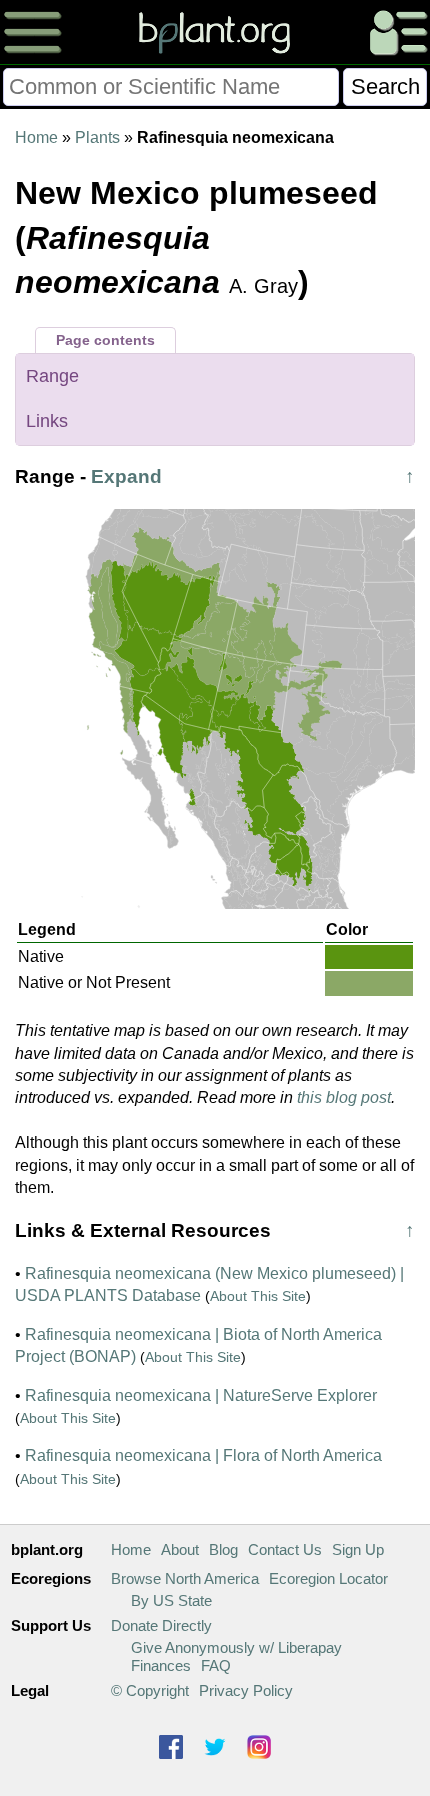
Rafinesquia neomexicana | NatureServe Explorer (201, 1395)
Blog (223, 1549)
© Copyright (150, 1690)
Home (36, 137)
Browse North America (185, 1578)
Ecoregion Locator (328, 1578)
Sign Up (358, 1549)
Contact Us (285, 1549)
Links (47, 421)
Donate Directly (161, 1625)
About (180, 1549)
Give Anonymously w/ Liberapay (236, 1647)
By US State (171, 1600)
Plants (97, 137)
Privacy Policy (246, 1690)
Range (52, 376)
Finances (161, 1665)
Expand (126, 476)
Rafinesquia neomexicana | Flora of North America (203, 1455)
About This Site (258, 1296)
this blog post (344, 1097)
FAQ (216, 1665)
